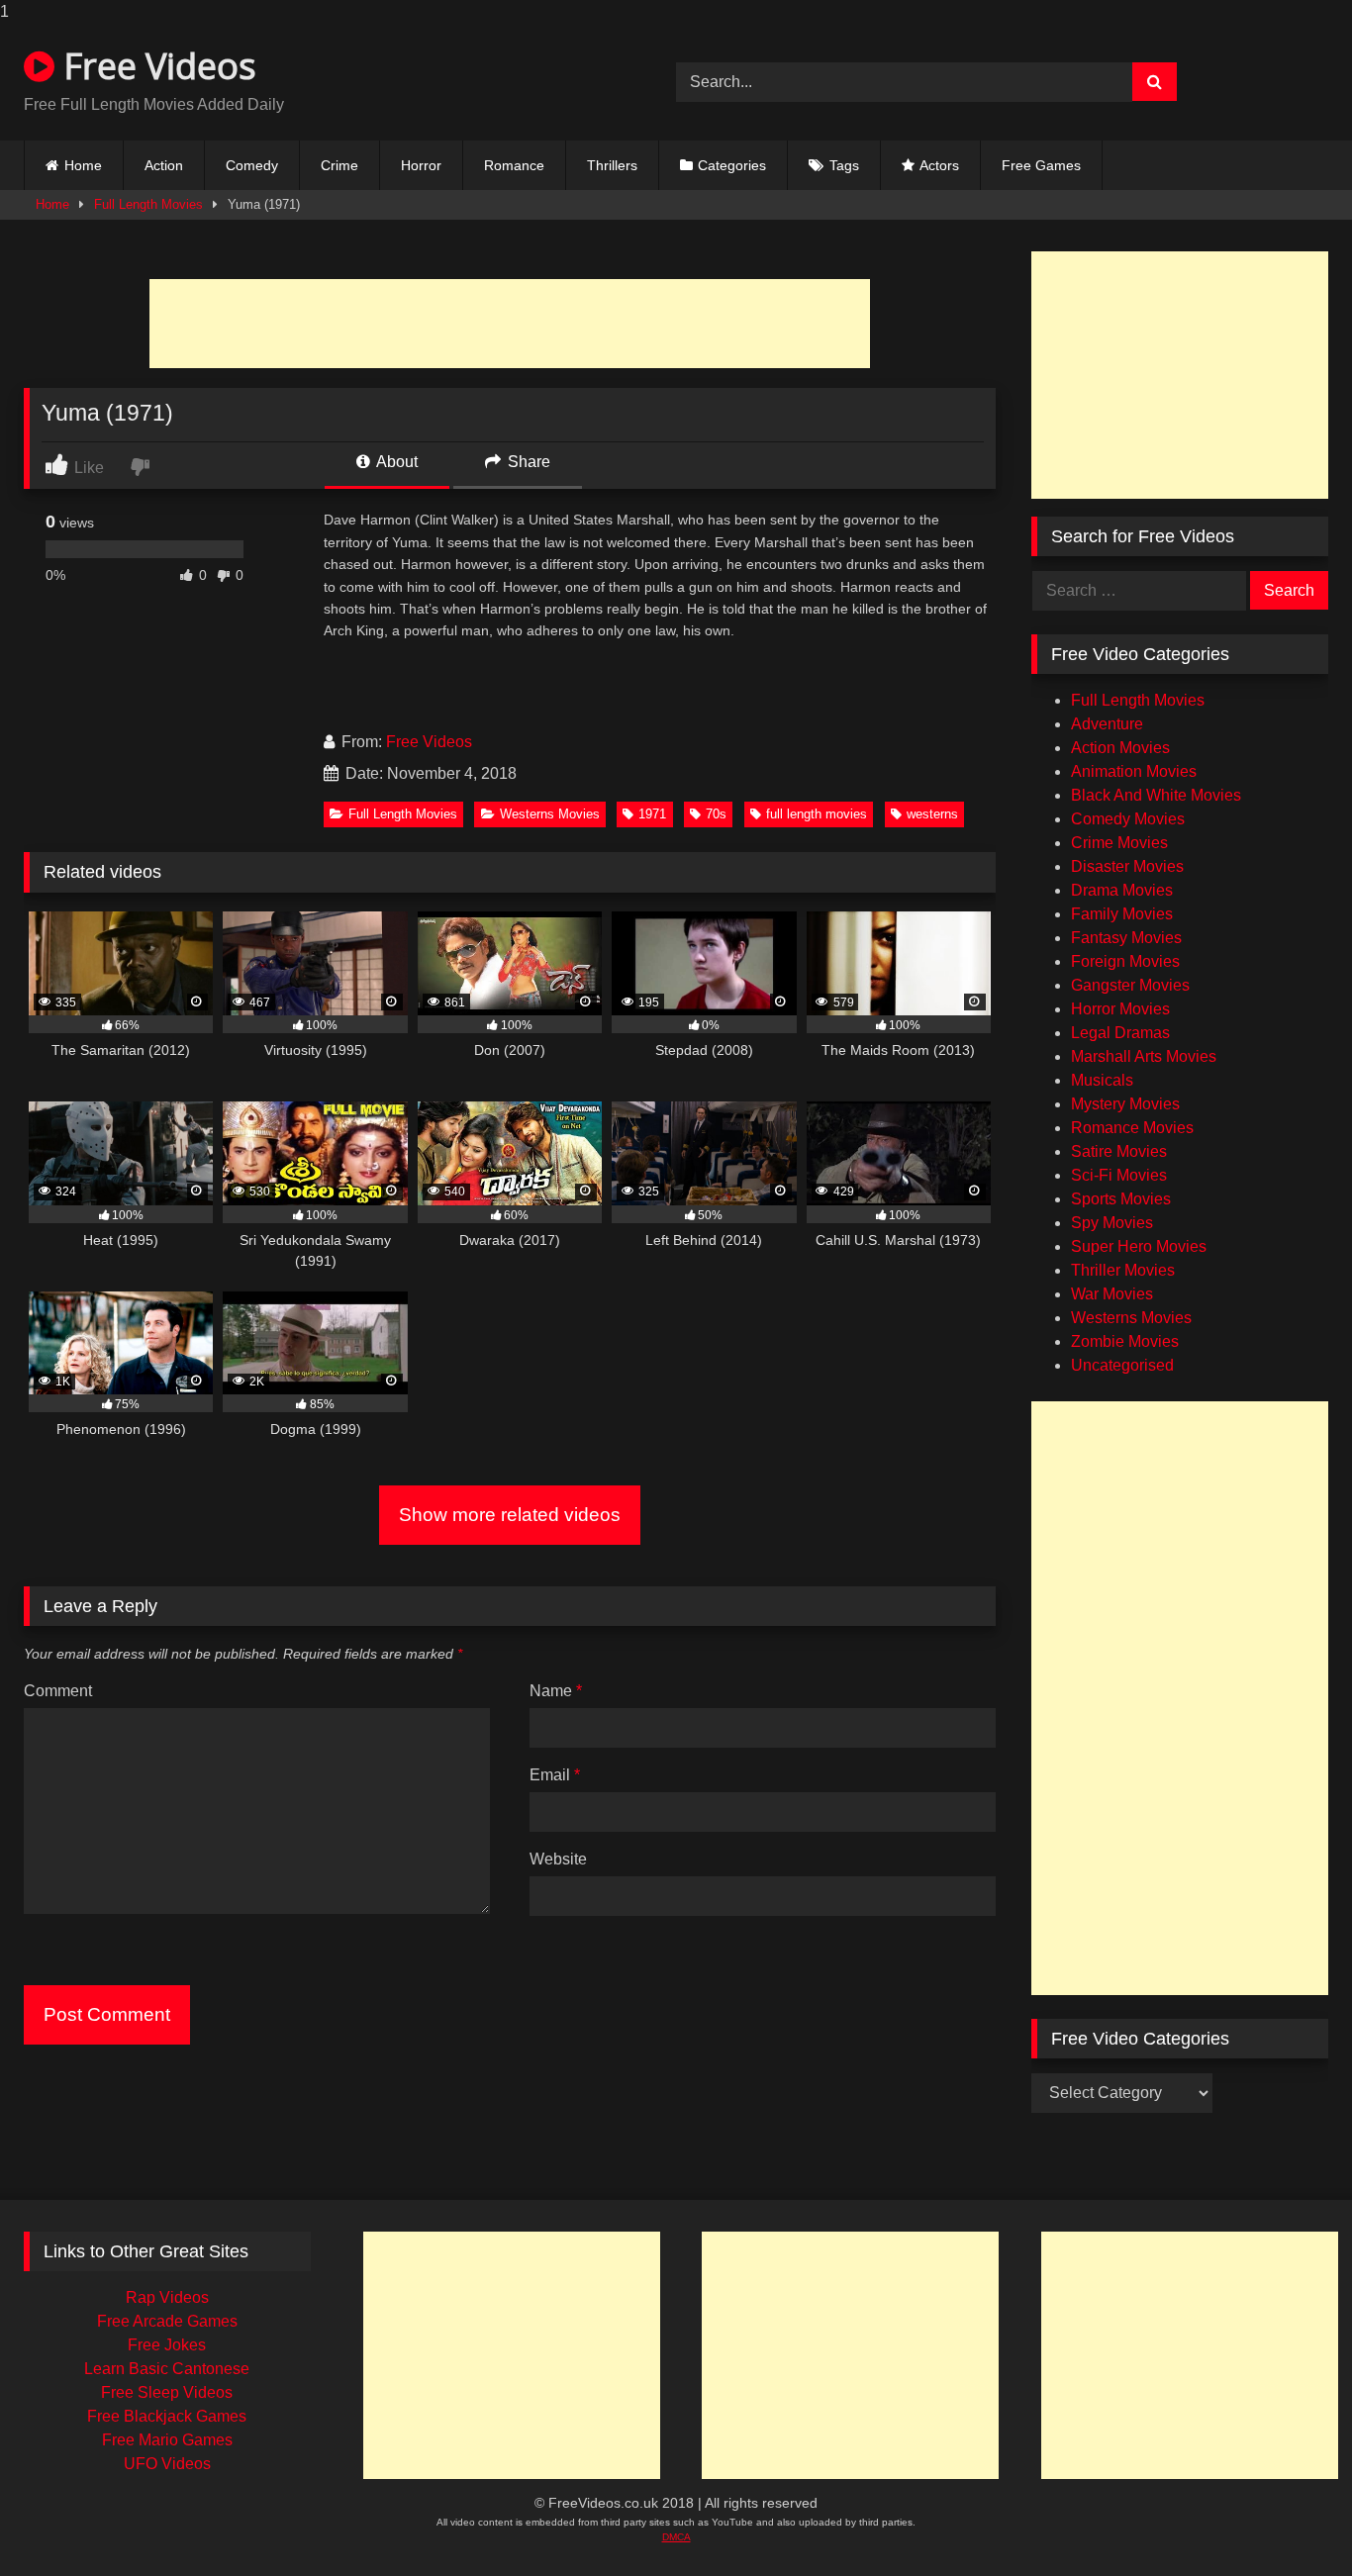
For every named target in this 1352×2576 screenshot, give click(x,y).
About (395, 462)
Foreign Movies (1125, 961)
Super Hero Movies (1139, 1246)
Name (556, 1691)
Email (555, 1775)
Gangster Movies (1130, 985)
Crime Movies (1119, 843)
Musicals (1102, 1080)
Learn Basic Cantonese (167, 2369)
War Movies (1112, 1294)
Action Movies (1120, 748)
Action (164, 165)
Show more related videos (510, 1515)
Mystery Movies (1125, 1104)
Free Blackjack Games (167, 2416)
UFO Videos (167, 2464)
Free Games (1041, 165)
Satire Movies (1119, 1151)
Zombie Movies (1125, 1341)
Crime (339, 165)
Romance (514, 165)
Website (558, 1859)
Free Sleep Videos (167, 2392)
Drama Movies (1122, 890)
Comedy (252, 165)
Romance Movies (1132, 1128)
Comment (58, 1691)
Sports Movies (1121, 1199)
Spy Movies (1112, 1223)
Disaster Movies (1127, 866)
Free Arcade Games (167, 2321)
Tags (844, 165)
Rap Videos (167, 2297)
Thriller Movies (1123, 1270)
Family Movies (1122, 914)
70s (716, 814)
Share (527, 462)
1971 (652, 814)
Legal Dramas (1120, 1033)
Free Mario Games (167, 2440)
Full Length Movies (148, 204)
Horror (421, 165)
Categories (732, 165)
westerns (932, 814)
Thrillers (612, 165)
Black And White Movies (1156, 795)
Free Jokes (167, 2345)
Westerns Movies (550, 814)
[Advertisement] (510, 324)
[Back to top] (1299, 2527)
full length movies (817, 814)
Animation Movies (1134, 771)
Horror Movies (1120, 1009)
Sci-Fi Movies (1119, 1175)
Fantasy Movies (1126, 938)
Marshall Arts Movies (1144, 1056)
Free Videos (155, 66)
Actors (939, 165)
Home (83, 165)
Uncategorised (1122, 1365)
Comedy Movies (1128, 819)
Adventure (1107, 724)
